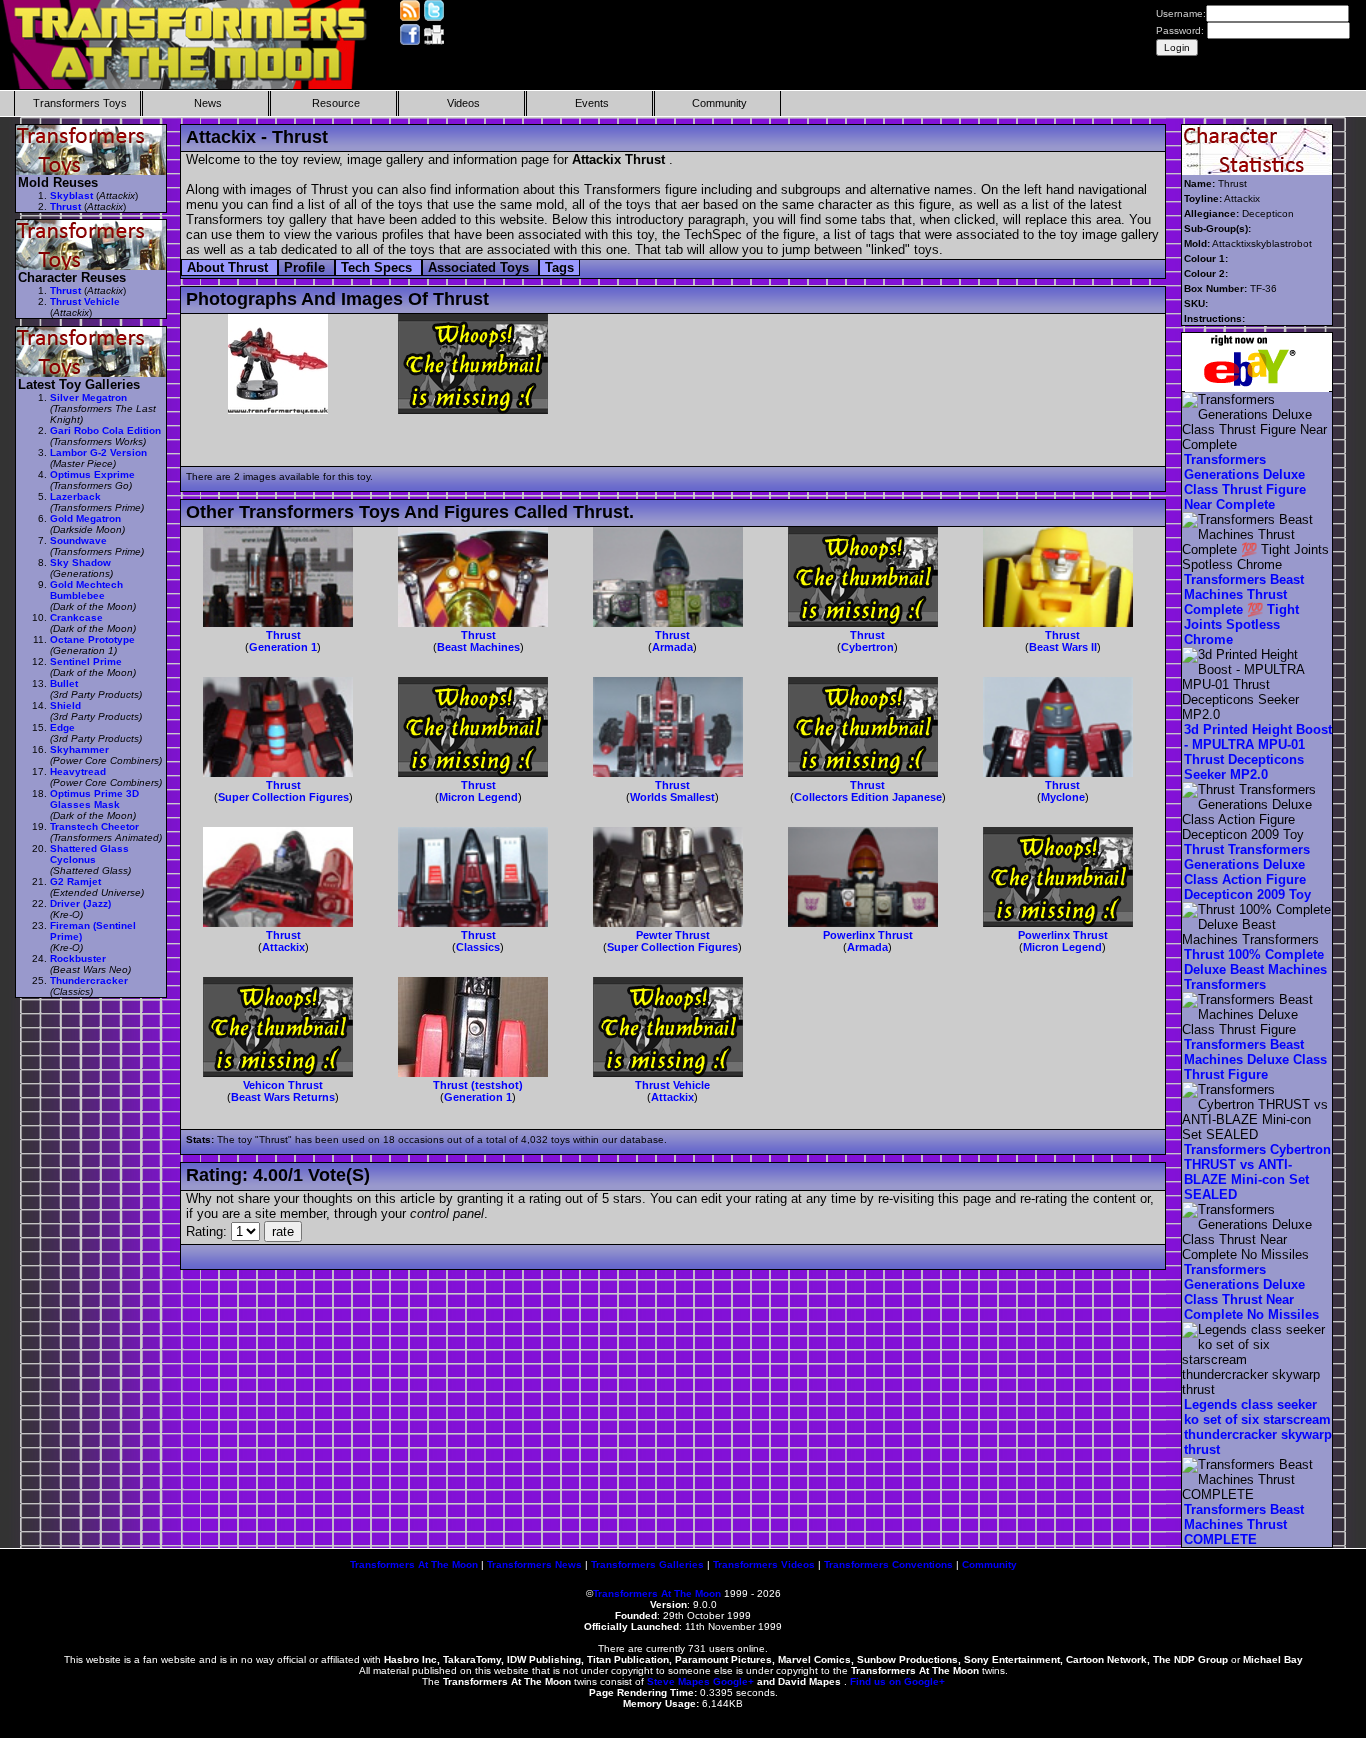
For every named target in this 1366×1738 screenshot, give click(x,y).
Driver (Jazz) (80, 903)
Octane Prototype (92, 639)
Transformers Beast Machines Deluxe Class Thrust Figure (1255, 1059)
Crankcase (76, 617)
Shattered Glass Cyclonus (89, 854)
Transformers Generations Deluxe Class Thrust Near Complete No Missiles (1251, 1292)
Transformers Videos (764, 1564)
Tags (559, 267)
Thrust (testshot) (478, 1085)
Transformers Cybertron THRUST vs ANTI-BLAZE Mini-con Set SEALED (1257, 1172)
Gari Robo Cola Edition (105, 430)
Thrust (283, 635)
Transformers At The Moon (414, 1564)
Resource (336, 103)
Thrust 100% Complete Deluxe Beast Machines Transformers (1255, 969)
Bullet (64, 683)
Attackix (283, 947)
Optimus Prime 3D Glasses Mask (94, 799)
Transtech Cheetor (94, 826)
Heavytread (78, 771)
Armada (672, 647)
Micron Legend (478, 797)
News (208, 103)
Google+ (733, 1681)
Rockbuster (78, 958)
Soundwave (78, 540)
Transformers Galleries (647, 1564)
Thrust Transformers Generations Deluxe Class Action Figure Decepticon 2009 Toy (1247, 872)
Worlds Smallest (672, 797)
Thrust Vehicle (672, 1085)
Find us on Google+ (897, 1681)
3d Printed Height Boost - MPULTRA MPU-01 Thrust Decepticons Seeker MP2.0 (1258, 752)
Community (719, 103)
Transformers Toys (80, 103)
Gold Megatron (85, 518)
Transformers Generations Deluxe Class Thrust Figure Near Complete (1245, 482)
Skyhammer (79, 749)
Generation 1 (283, 647)
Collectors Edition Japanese (868, 797)
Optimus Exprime (92, 474)
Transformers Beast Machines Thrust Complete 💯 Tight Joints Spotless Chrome (1244, 609)
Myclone (1063, 797)
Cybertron (867, 647)
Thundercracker (89, 980)
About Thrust (229, 267)
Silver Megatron (88, 397)
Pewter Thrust (673, 935)
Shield (65, 705)
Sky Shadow (80, 562)
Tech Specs (378, 267)
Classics (478, 947)
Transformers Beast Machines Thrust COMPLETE (1244, 1524)
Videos (463, 103)
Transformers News (534, 1564)
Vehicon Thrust (283, 1085)
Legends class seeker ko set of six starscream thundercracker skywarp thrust (1258, 1427)
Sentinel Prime (86, 661)
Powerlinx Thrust (868, 935)
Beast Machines (478, 647)
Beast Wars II (1063, 647)
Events (592, 103)
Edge (62, 727)
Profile (306, 267)
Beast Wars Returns (283, 1097)
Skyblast (71, 195)
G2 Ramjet (75, 881)
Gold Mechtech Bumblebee (86, 590)
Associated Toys (480, 267)
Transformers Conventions (888, 1564)
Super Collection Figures (283, 797)
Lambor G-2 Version (98, 452)
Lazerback (75, 496)
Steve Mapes (678, 1681)
